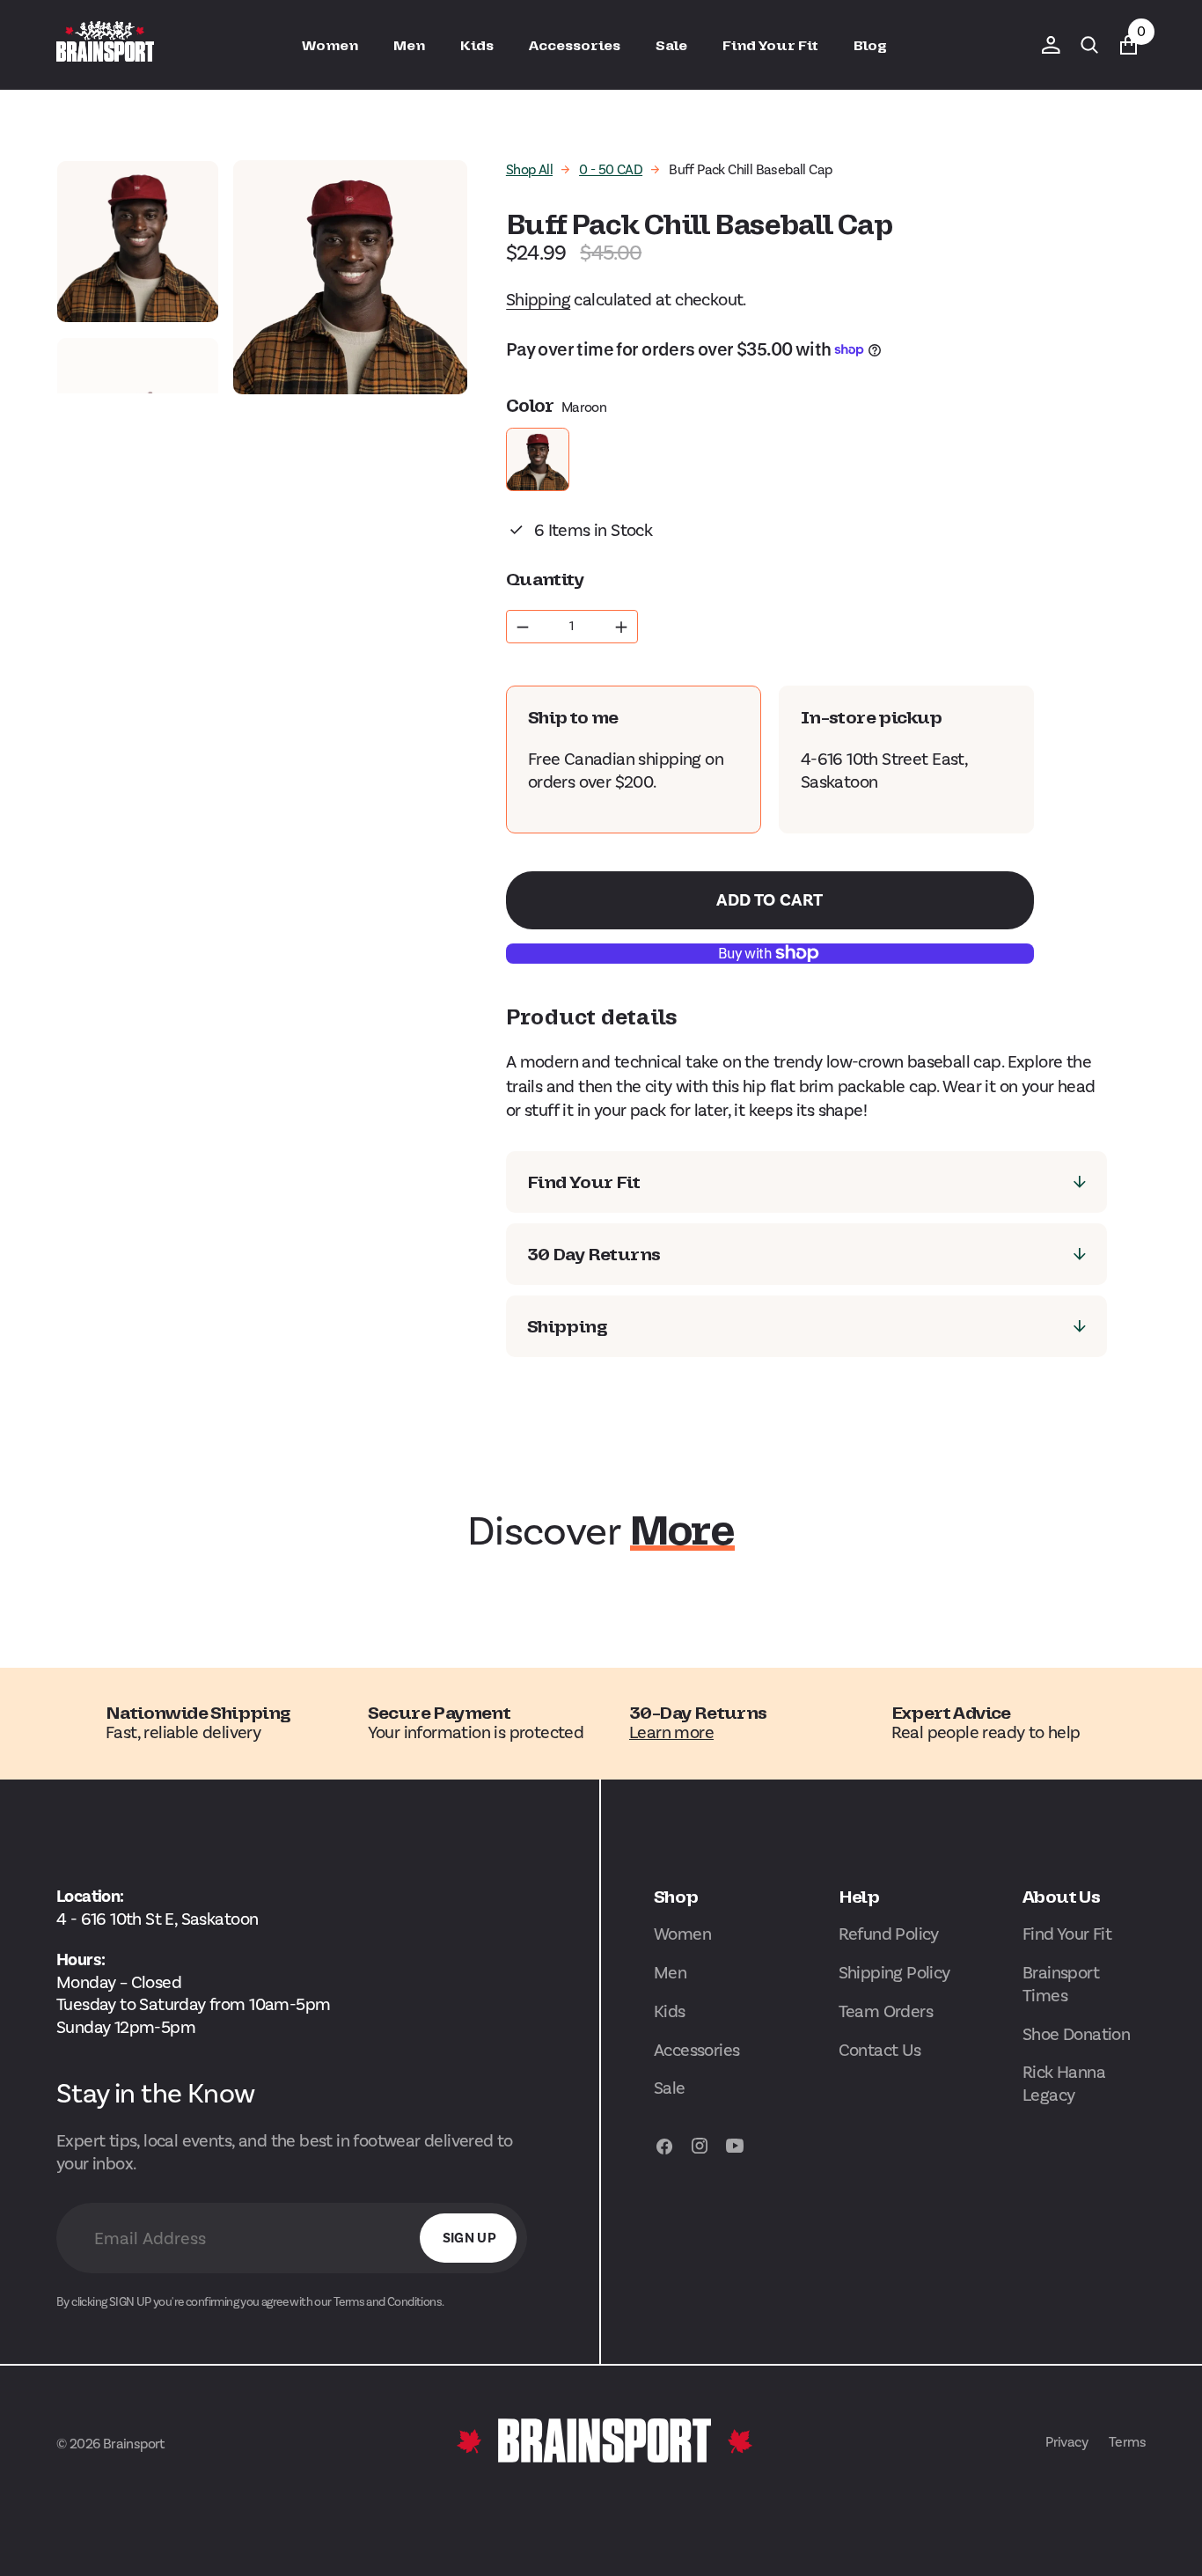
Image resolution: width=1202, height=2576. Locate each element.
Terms (1127, 2442)
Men (670, 1972)
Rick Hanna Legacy (1064, 2083)
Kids (670, 2011)
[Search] (1089, 45)
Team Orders (886, 2011)
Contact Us (880, 2050)
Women (682, 1934)
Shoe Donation (1076, 2034)
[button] (1051, 45)
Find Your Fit (1067, 1934)
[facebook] (664, 2154)
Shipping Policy (894, 1972)
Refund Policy (889, 1934)
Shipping (538, 299)
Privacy (1066, 2442)
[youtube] (735, 2154)
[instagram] (700, 2154)
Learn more (671, 1732)
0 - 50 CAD (611, 169)
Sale (670, 2088)
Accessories (696, 2050)
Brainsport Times (1061, 1984)
